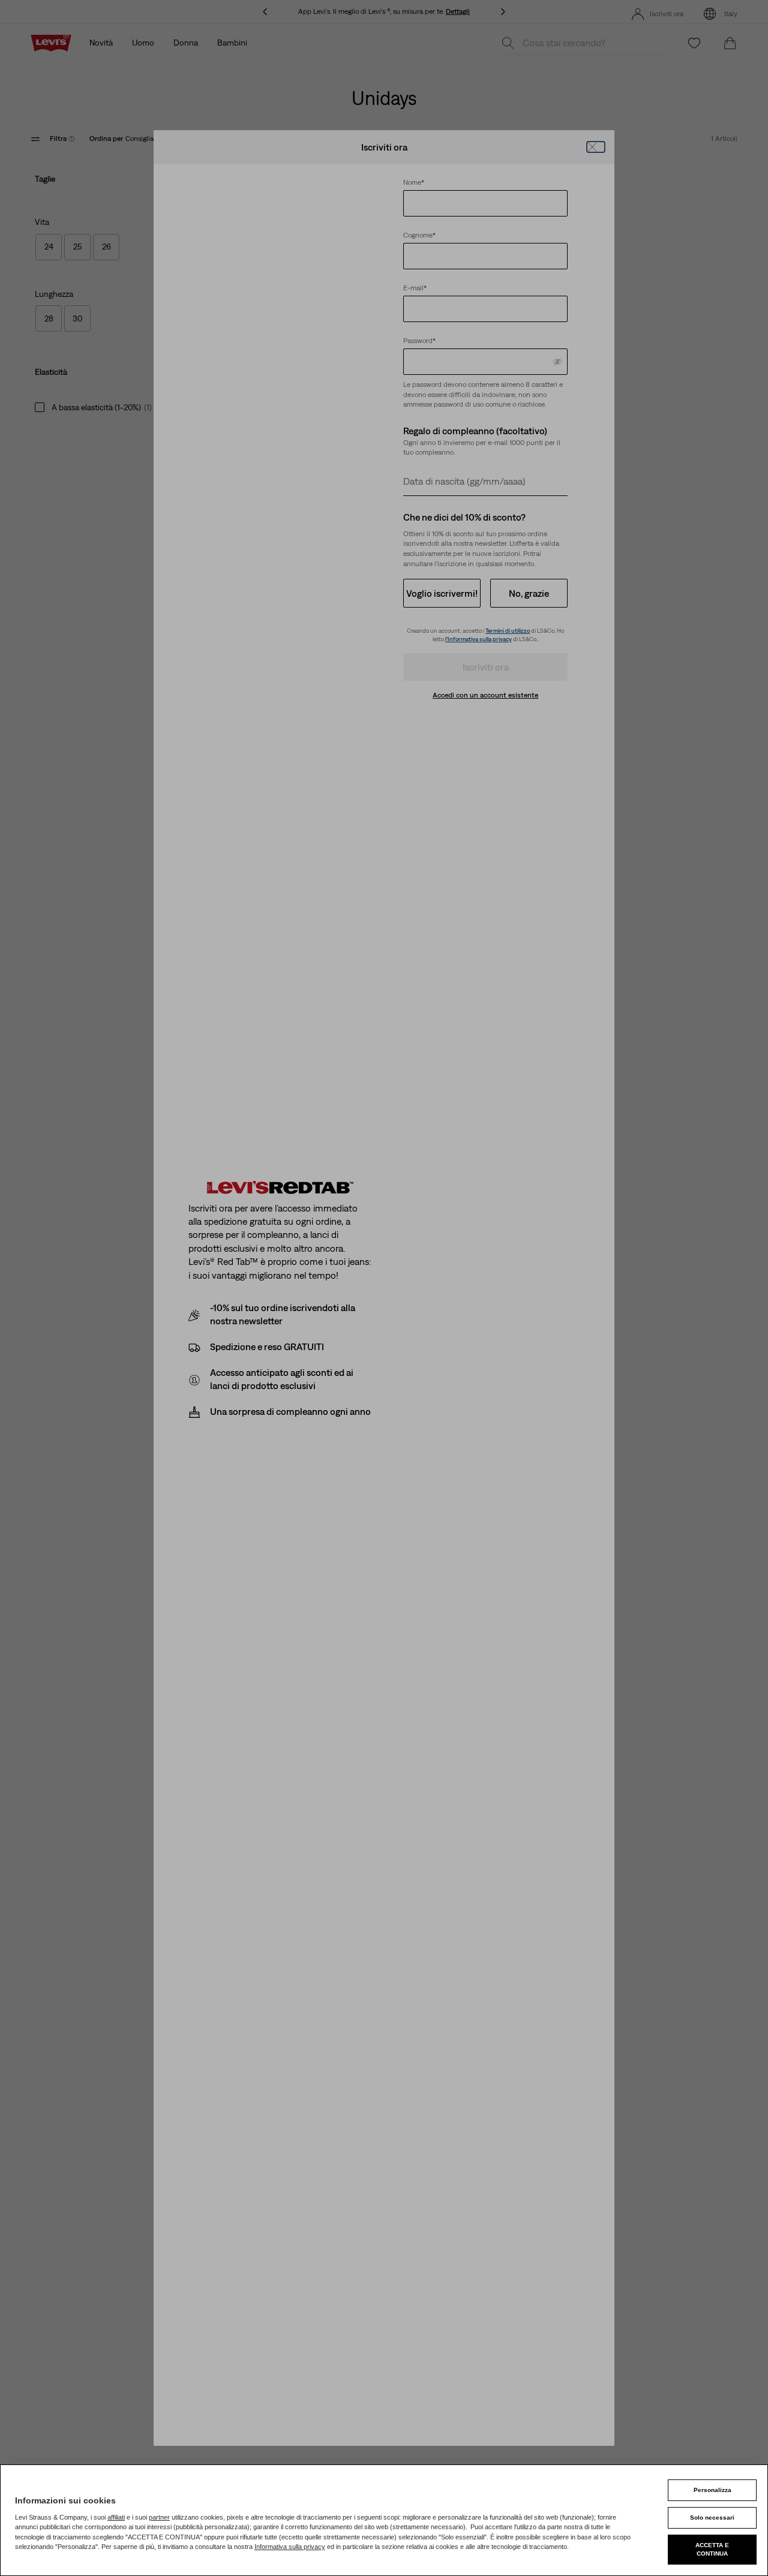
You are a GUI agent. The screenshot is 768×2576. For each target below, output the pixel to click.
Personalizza (712, 2490)
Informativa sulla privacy (290, 2547)
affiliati (116, 2517)
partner (159, 2517)
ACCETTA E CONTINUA (712, 2549)
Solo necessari (712, 2518)
